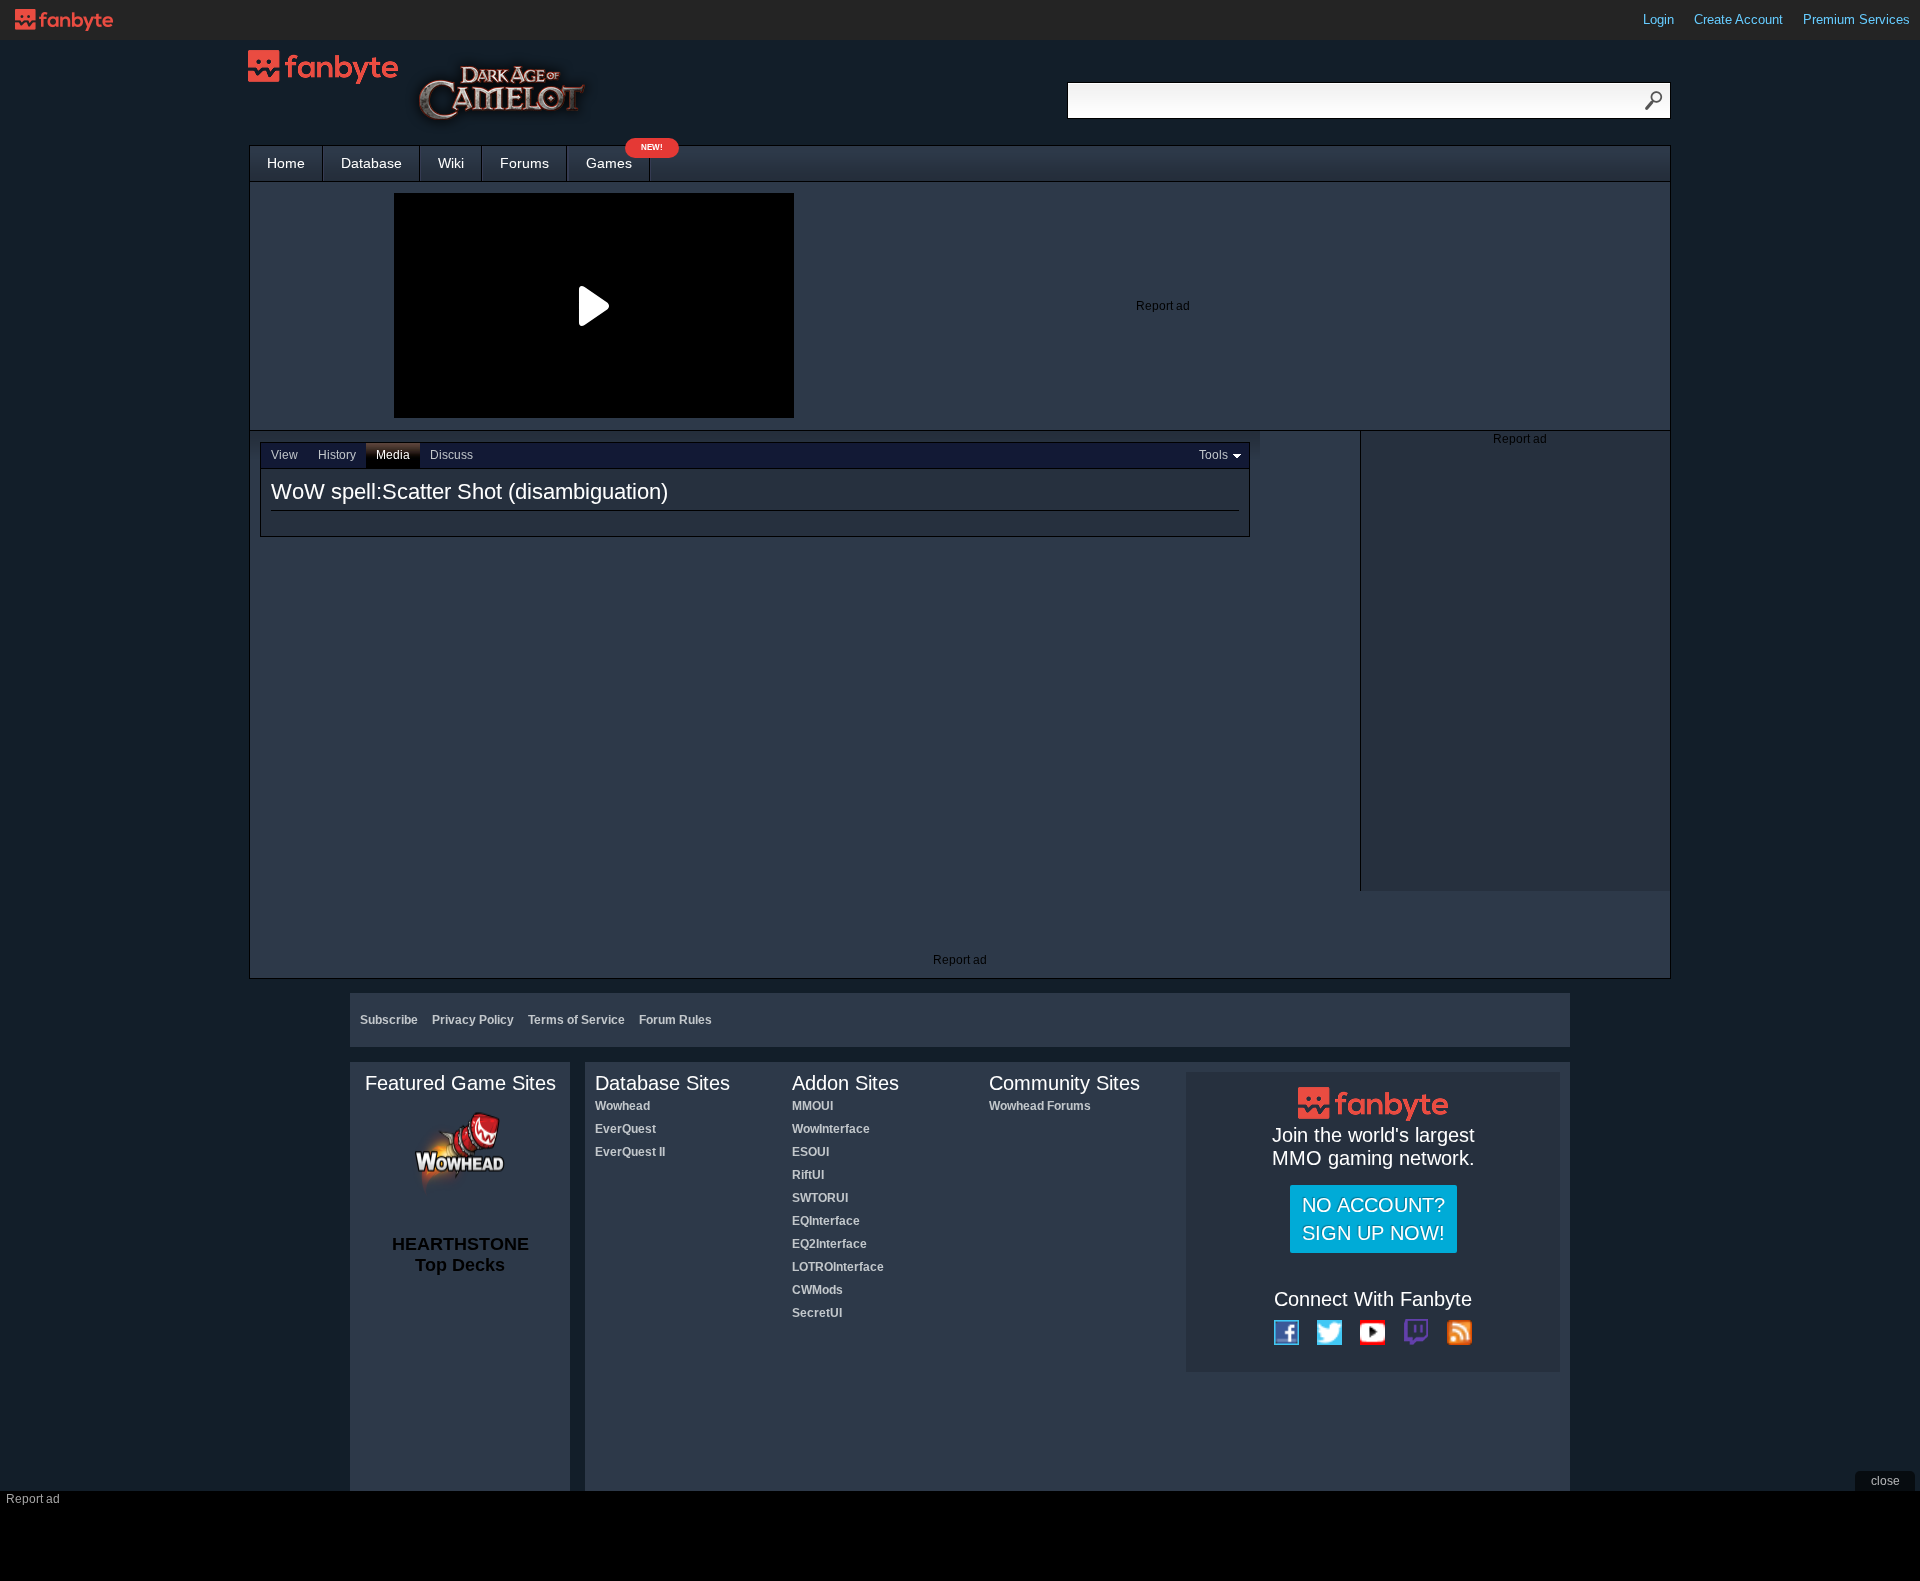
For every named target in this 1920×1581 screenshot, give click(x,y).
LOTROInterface (838, 1267)
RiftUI (808, 1175)
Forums (524, 163)
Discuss (451, 455)
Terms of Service (576, 1020)
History (337, 455)
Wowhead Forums (1040, 1106)
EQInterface (826, 1221)
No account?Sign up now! (1373, 1219)
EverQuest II (630, 1152)
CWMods (817, 1290)
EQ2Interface (829, 1244)
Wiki (451, 163)
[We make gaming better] (64, 20)
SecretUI (817, 1313)
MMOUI (812, 1106)
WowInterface (831, 1129)
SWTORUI (820, 1198)
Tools (1213, 455)
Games (618, 158)
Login (1658, 19)
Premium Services (1856, 19)
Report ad (1163, 306)
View (284, 455)
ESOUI (810, 1152)
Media (393, 455)
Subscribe (389, 1020)
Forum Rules (675, 1020)
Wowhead (622, 1106)
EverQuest (625, 1129)
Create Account (1738, 19)
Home (286, 163)
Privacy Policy (473, 1020)
